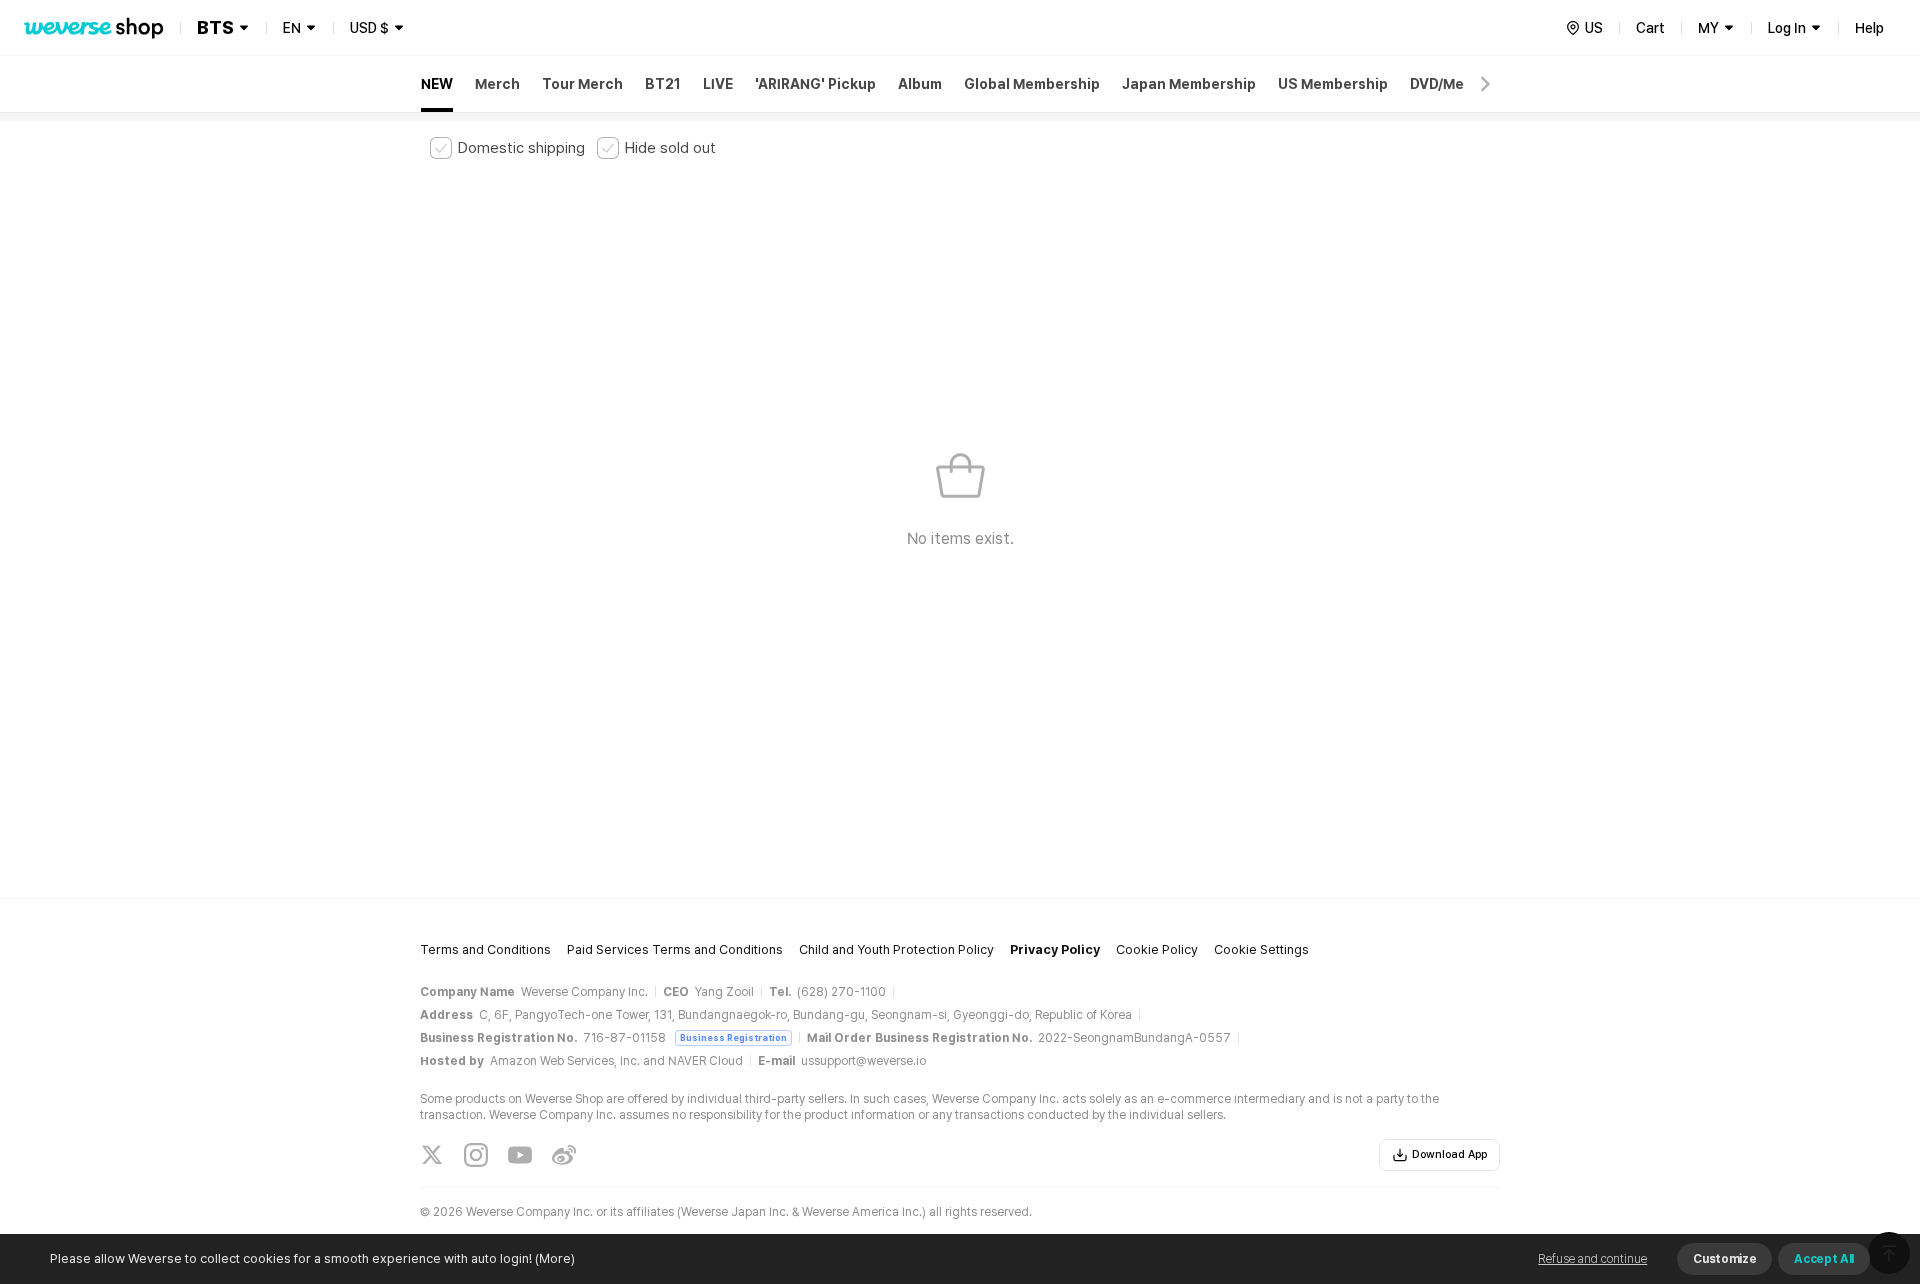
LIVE (718, 84)
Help (1869, 28)
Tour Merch (582, 84)
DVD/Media (1448, 84)
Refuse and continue (1592, 1259)
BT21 (663, 84)
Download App (1449, 1154)
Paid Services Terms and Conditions (675, 949)
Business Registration (733, 1037)
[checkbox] (507, 148)
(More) (555, 1258)
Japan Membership (1189, 84)
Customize (1724, 1259)
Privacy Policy (1055, 949)
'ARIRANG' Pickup (815, 84)
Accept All (1824, 1259)
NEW (437, 84)
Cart (1650, 28)
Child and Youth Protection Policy (896, 949)
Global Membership (1032, 84)
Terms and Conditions (485, 949)
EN (292, 28)
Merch (497, 84)
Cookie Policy (1157, 949)
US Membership (1333, 84)
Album (920, 84)
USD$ (369, 28)
